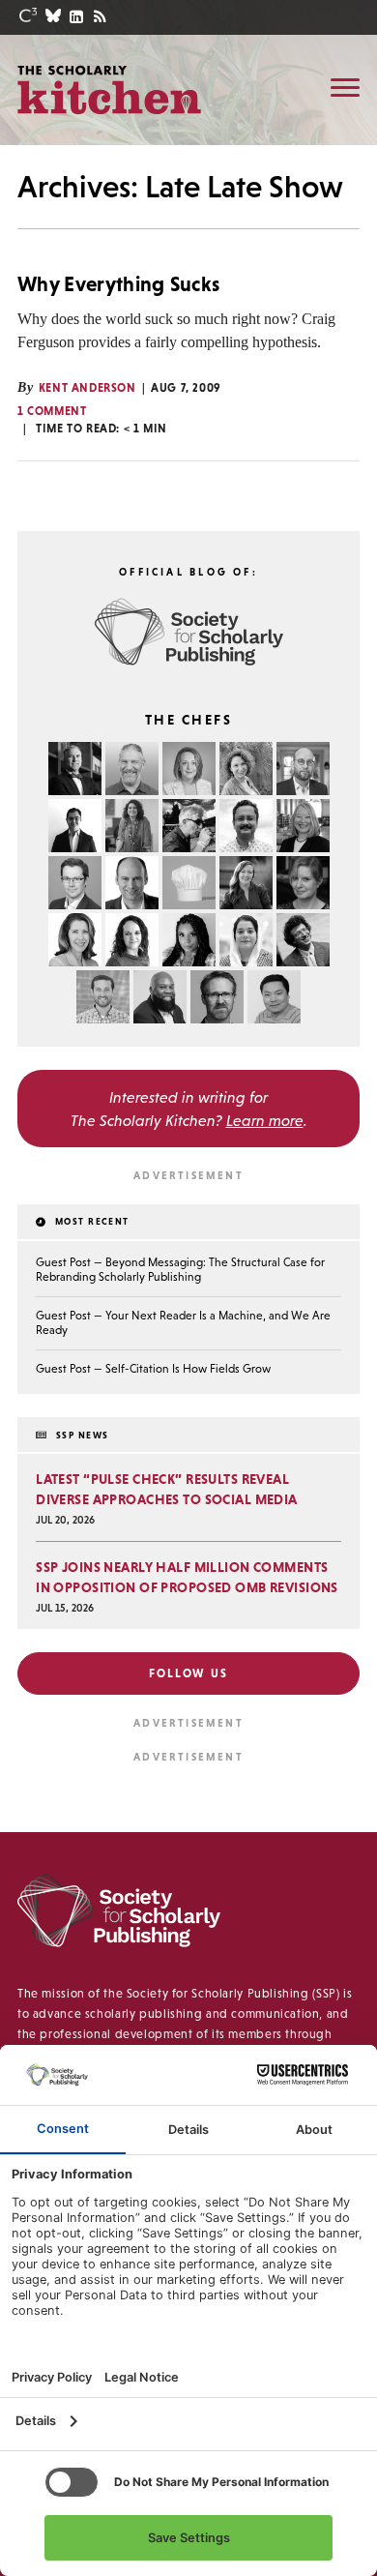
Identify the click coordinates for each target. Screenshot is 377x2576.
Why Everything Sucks (118, 284)
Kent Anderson (87, 388)
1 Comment (52, 411)
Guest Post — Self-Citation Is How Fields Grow (153, 1369)
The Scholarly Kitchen (109, 89)
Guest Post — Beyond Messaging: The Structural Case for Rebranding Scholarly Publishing (180, 1270)
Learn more (265, 1120)
